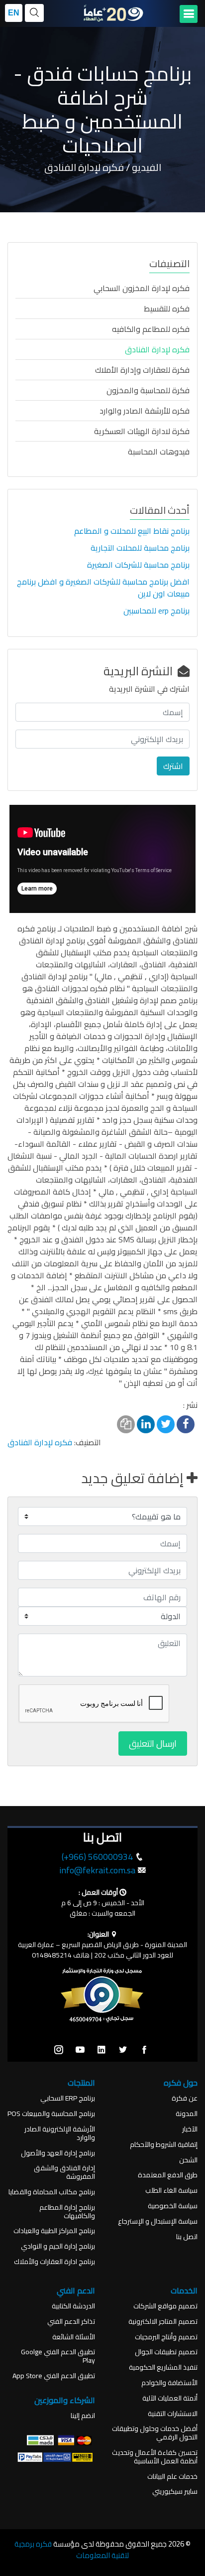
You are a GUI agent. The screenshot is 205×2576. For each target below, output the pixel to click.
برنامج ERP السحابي (68, 2098)
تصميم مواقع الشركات (165, 2306)
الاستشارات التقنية (173, 2414)
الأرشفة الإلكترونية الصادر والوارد (60, 2133)
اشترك (173, 766)
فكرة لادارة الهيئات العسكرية (142, 431)
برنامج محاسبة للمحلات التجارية (140, 548)
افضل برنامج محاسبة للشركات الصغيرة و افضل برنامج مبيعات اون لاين (103, 588)
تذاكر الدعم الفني (71, 2322)
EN (14, 13)
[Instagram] (59, 2050)
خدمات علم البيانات (172, 2477)
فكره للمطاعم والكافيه (151, 329)
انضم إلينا (83, 2416)
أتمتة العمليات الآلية (170, 2398)
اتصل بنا (187, 2237)
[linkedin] (102, 2050)
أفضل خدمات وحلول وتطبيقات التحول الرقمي (155, 2433)
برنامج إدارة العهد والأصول (58, 2153)
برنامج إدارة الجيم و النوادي (58, 2246)
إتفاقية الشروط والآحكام (164, 2145)
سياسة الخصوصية (173, 2206)
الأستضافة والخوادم (169, 2383)
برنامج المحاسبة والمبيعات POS (51, 2114)
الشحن (188, 2160)
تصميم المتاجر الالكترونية (163, 2322)
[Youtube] (80, 2050)
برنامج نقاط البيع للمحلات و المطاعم (132, 531)
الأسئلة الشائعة (74, 2337)
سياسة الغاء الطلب (171, 2191)
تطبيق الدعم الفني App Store (54, 2376)
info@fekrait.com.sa (97, 1870)
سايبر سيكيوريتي (175, 2492)
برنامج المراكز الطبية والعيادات (54, 2231)
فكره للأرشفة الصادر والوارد (145, 411)
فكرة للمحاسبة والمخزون (148, 390)
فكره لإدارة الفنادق (157, 349)
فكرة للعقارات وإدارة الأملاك (142, 370)
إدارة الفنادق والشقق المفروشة (64, 2172)
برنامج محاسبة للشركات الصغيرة (138, 565)
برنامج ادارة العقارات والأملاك (54, 2262)
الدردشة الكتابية (73, 2306)
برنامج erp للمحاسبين (156, 610)
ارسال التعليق (153, 1743)
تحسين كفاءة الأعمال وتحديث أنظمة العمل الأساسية (155, 2457)
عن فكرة (185, 2098)
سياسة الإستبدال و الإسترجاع (158, 2221)
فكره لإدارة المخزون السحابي (142, 288)
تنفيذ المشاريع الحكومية (163, 2367)
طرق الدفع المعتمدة (168, 2175)
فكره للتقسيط (167, 308)
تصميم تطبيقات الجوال (166, 2352)
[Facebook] (144, 2050)
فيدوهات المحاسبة (159, 452)
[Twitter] (123, 2050)
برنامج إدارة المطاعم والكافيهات (67, 2212)
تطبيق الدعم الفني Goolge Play (58, 2356)
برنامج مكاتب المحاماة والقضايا (52, 2192)
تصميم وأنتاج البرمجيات (166, 2337)
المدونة (187, 2114)
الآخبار (190, 2129)
